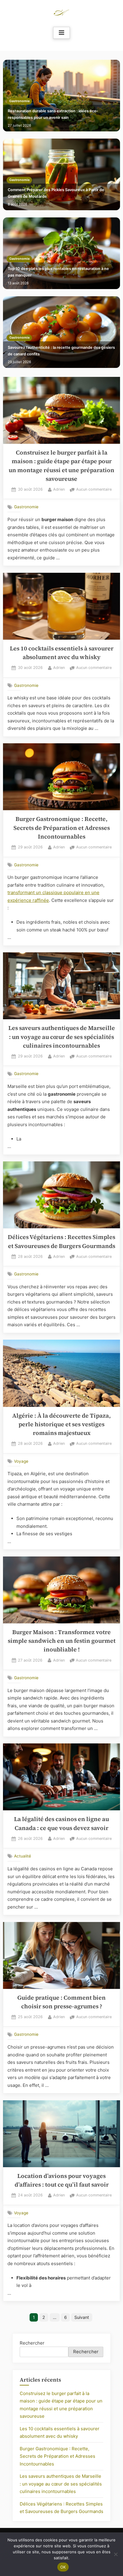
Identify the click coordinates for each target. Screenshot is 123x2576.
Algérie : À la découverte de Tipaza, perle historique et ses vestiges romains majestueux (61, 1424)
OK (63, 2567)
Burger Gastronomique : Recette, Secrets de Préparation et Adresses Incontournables (62, 828)
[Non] (116, 2554)
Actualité (23, 1856)
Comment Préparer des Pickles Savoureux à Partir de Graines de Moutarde (56, 193)
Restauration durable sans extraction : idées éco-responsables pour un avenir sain (53, 114)
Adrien (59, 489)
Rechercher (32, 2343)
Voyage (21, 1461)
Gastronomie (19, 101)
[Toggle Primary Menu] (61, 33)
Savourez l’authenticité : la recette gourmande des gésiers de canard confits (61, 351)
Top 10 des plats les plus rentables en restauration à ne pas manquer (58, 272)
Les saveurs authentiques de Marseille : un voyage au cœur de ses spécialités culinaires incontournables (62, 1037)
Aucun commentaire (94, 490)
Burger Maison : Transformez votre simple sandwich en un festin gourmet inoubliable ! (62, 1641)
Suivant (82, 2317)
